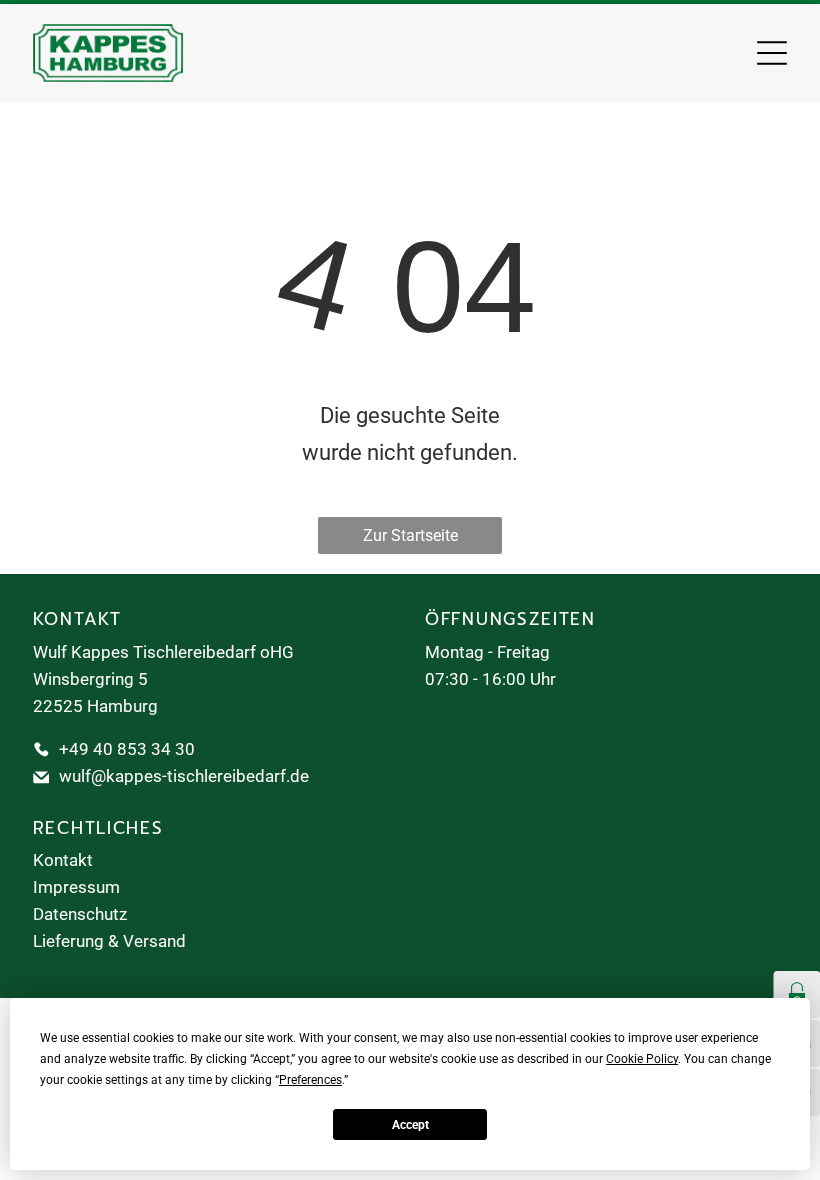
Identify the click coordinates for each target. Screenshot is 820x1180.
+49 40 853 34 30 (127, 749)
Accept (410, 1125)
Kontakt (63, 860)
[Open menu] (772, 53)
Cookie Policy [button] (642, 1059)
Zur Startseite (410, 535)
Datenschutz (80, 914)
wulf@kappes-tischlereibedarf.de (184, 776)
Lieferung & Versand (109, 941)
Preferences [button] (310, 1080)
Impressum (76, 887)
